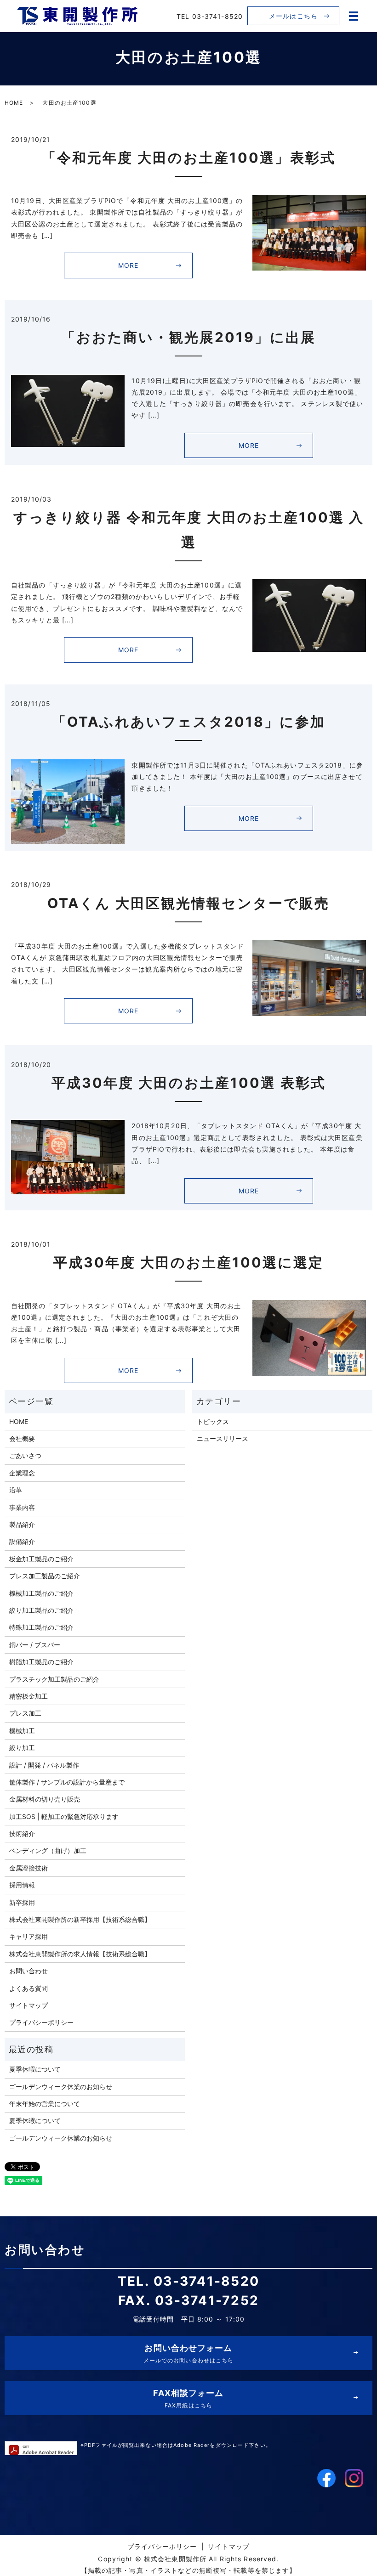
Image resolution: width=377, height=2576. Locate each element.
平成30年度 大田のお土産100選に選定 (188, 1262)
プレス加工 (25, 1713)
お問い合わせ (29, 1971)
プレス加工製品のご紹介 (45, 1576)
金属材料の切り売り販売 (45, 1799)
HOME (14, 103)
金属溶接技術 (29, 1868)
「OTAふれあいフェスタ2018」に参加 (189, 722)
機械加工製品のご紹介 (41, 1593)
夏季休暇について (35, 2069)
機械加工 (22, 1731)
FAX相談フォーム (188, 2398)
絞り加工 (22, 1748)
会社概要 (22, 1438)
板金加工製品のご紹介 (41, 1559)
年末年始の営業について (45, 2104)
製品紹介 (22, 1524)
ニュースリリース (223, 1438)
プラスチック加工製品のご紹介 (54, 1679)
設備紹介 (22, 1541)
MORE (128, 265)
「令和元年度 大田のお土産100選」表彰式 (189, 158)
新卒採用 (22, 1902)
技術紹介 (22, 1833)
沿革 (16, 1490)
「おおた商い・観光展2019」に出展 (188, 337)
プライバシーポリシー (41, 2022)
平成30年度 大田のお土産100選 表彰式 (189, 1083)
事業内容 (22, 1507)
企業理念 (22, 1473)
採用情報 (22, 1885)
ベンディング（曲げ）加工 (48, 1850)
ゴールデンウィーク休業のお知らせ (61, 2087)
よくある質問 (29, 1988)
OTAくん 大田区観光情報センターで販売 (188, 903)
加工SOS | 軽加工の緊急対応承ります (64, 1816)
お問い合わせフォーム (189, 2353)
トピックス (213, 1421)
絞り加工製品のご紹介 (41, 1610)
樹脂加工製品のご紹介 (41, 1662)
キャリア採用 (29, 1936)
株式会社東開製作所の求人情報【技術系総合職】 (80, 1954)
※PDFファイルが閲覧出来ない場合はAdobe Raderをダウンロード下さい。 (176, 2445)
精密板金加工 (29, 1696)
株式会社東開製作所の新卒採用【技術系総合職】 (80, 1919)
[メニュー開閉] (354, 16)
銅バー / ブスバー (35, 1645)
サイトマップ (29, 2005)
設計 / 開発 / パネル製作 (44, 1765)
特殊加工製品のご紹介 (41, 1627)
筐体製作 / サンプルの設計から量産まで (67, 1782)
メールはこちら (293, 16)
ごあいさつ (25, 1455)
